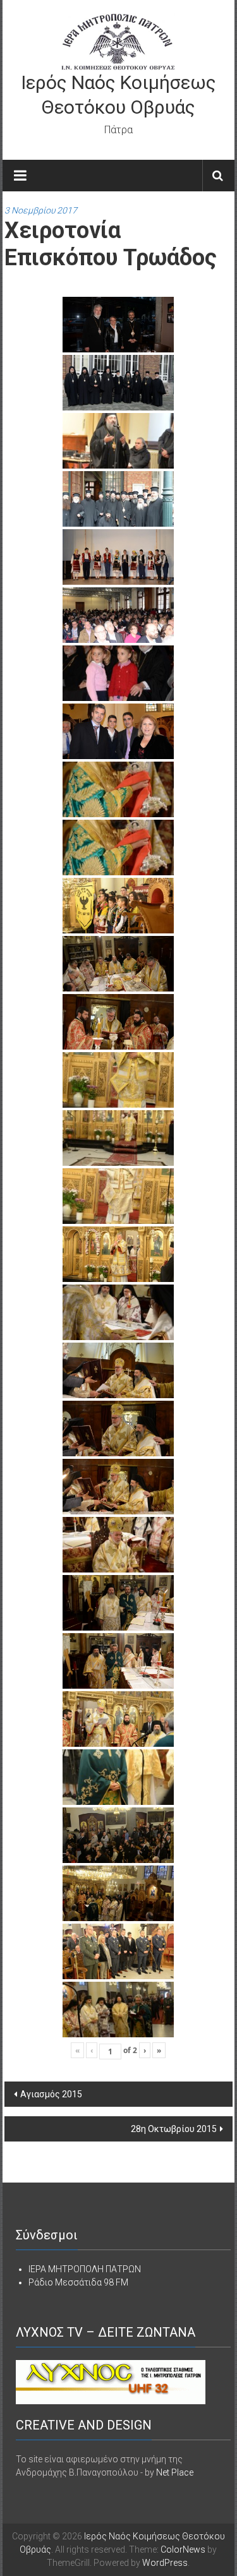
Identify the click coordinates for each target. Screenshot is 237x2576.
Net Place (175, 2472)
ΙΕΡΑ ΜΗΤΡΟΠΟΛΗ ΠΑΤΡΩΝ (85, 2269)
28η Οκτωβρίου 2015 (174, 2129)
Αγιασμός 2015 (51, 2094)
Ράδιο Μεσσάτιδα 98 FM (78, 2282)
